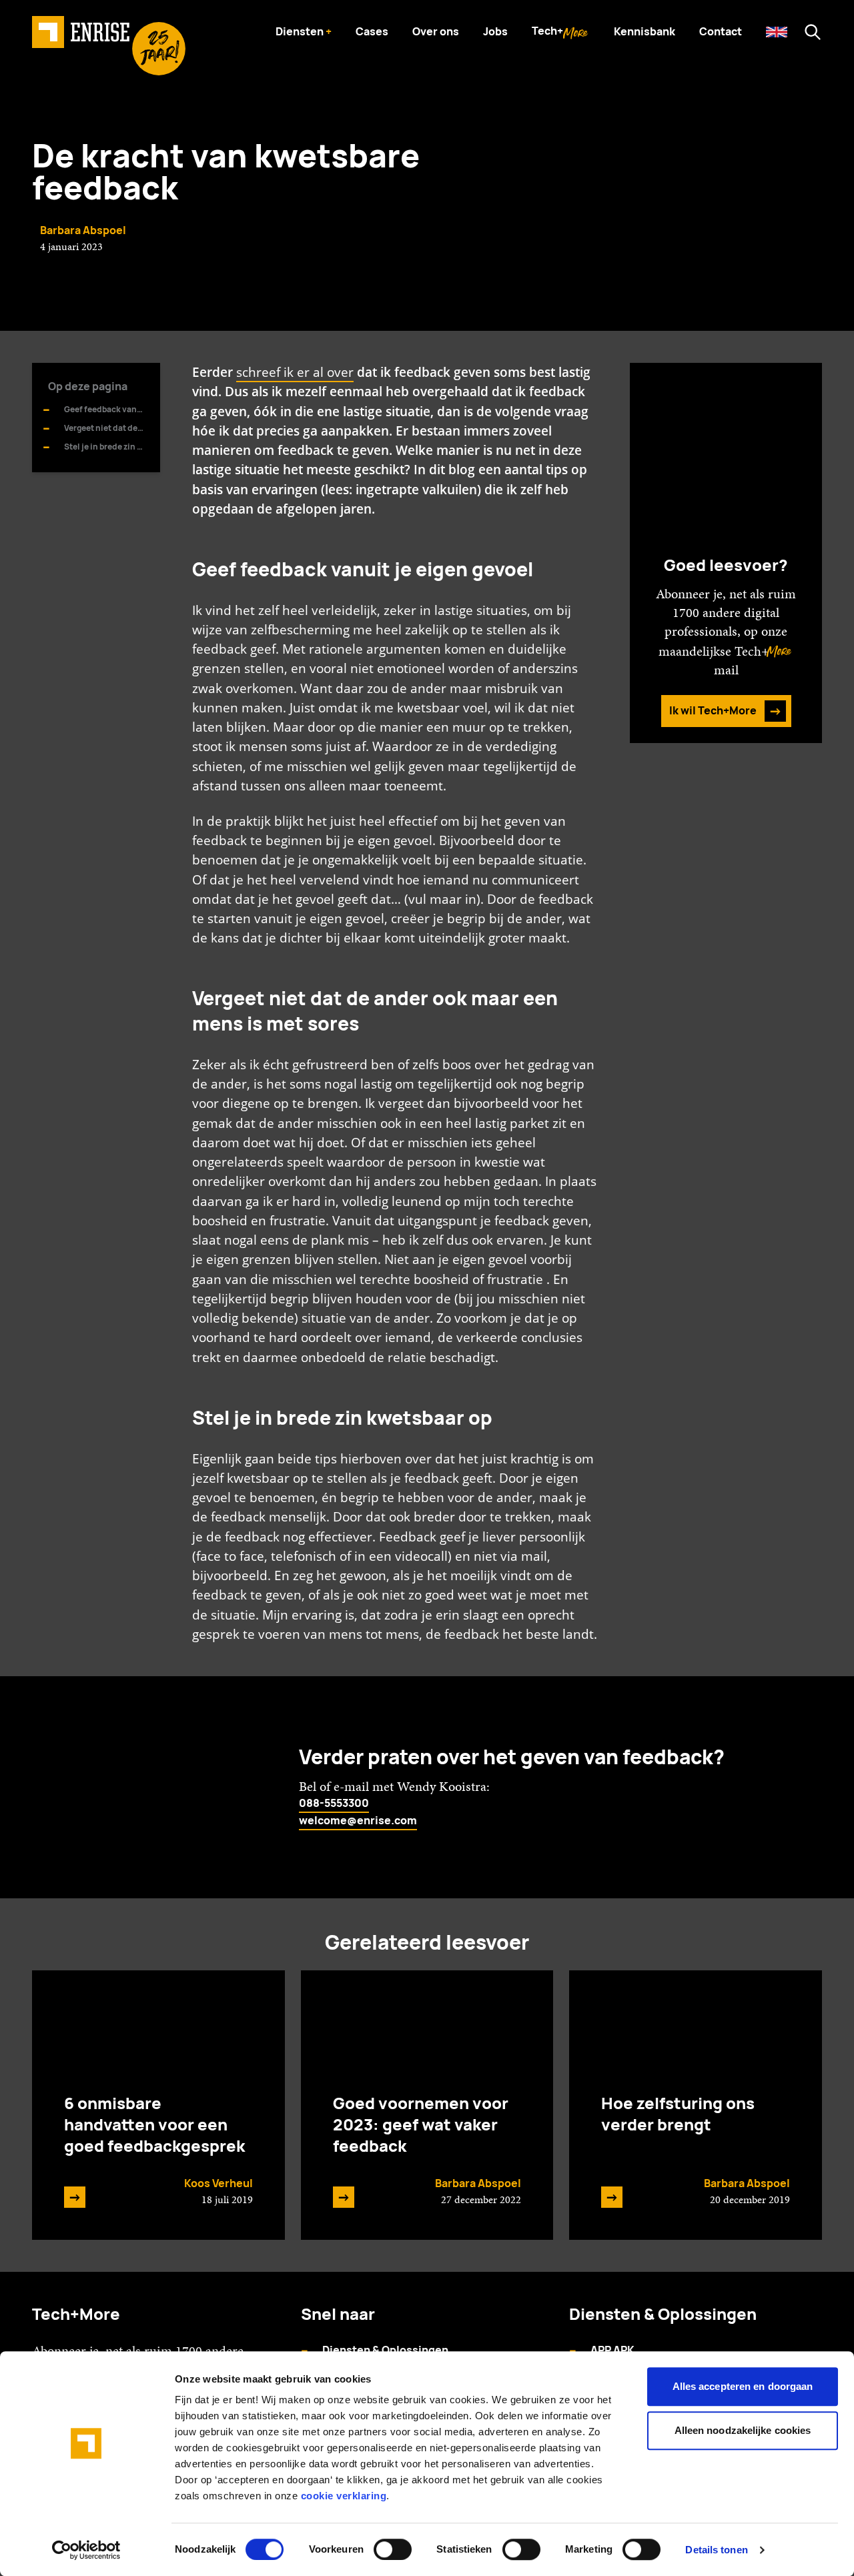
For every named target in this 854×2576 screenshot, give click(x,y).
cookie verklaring (344, 2496)
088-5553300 (334, 1803)
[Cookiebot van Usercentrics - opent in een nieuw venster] (86, 2550)
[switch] (393, 2549)
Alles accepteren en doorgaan (743, 2386)
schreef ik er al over (295, 372)
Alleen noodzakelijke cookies (743, 2430)
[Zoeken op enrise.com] (813, 32)
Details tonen (716, 2550)
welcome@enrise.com (358, 1821)
